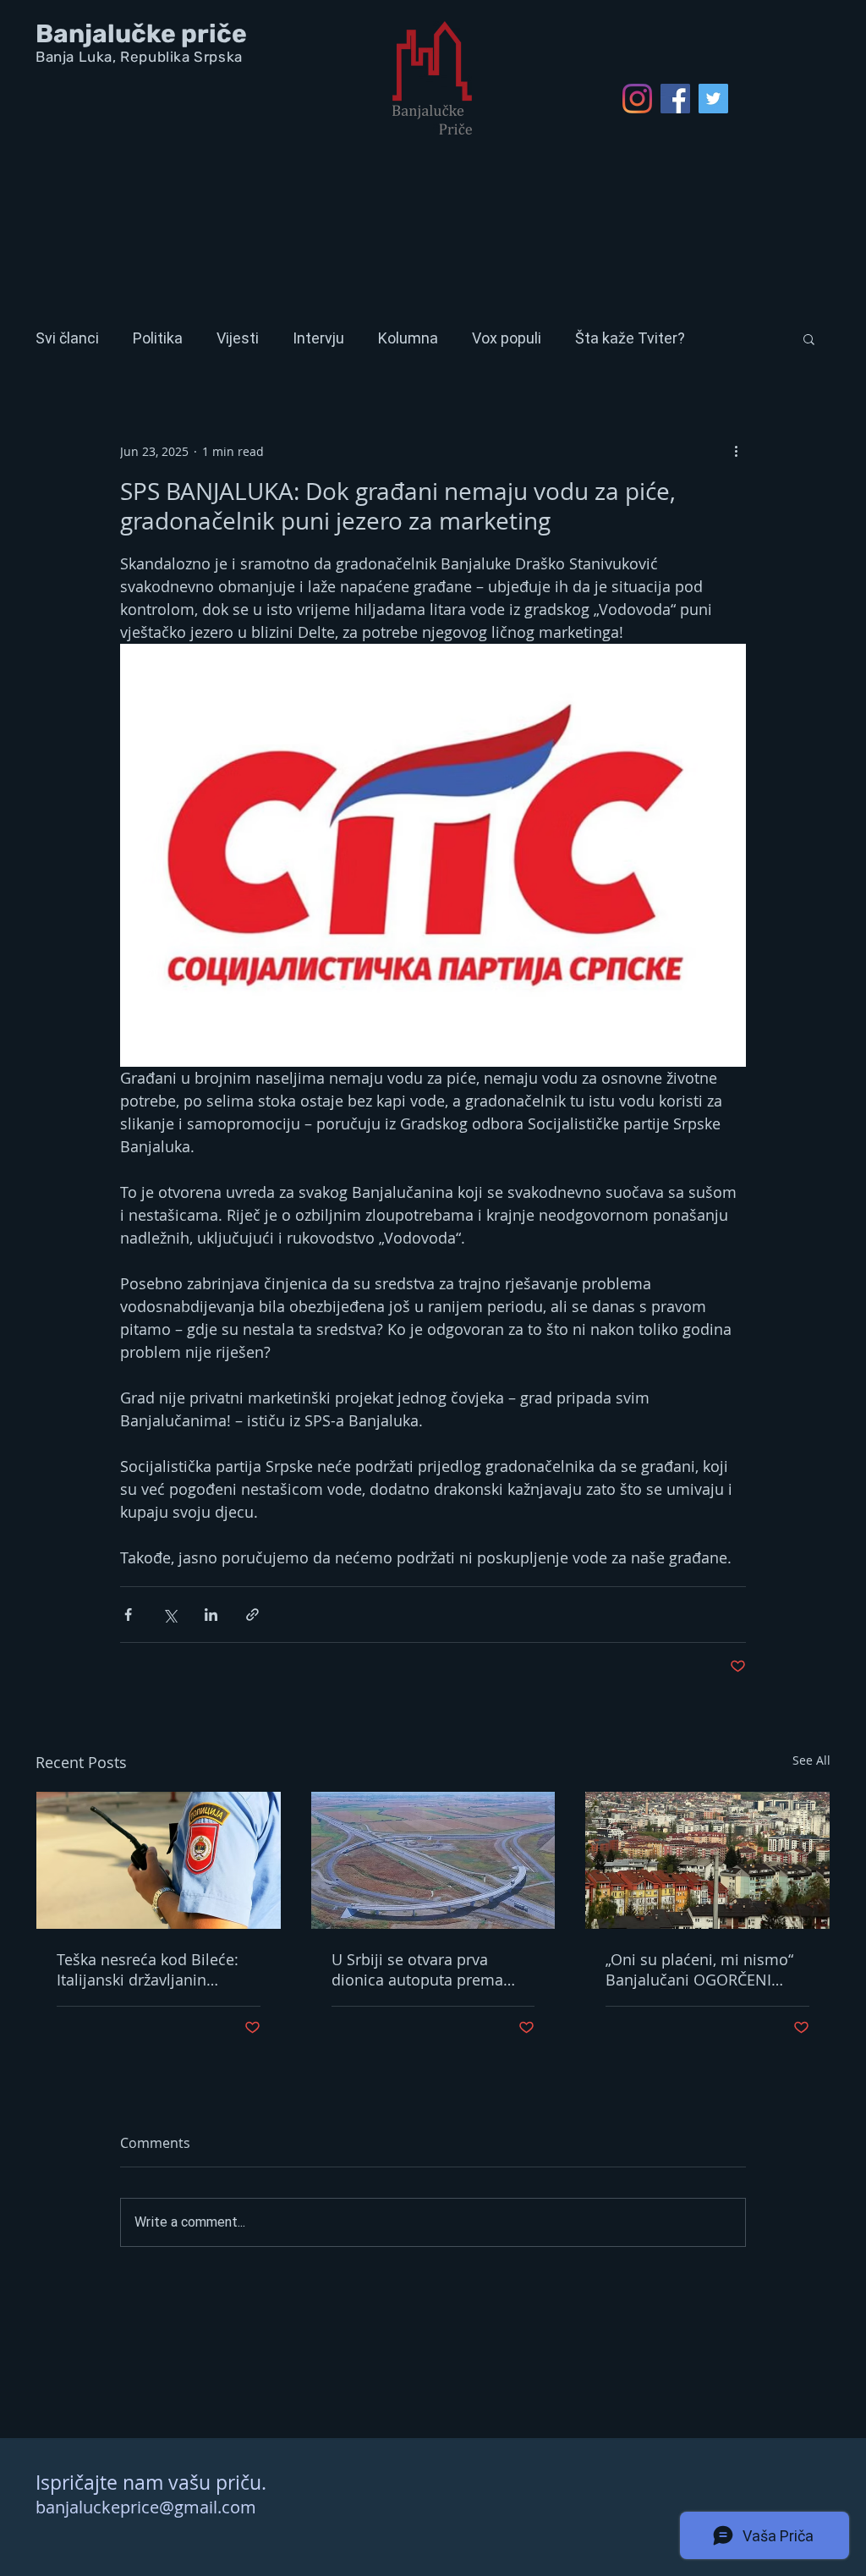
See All (811, 1760)
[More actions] (736, 451)
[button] (809, 338)
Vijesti (238, 338)
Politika (158, 338)
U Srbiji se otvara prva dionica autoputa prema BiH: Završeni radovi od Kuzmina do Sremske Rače (425, 1969)
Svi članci (67, 338)
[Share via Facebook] (128, 1615)
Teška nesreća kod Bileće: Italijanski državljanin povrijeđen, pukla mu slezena (148, 1969)
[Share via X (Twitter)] (170, 1615)
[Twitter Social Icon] (713, 99)
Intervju (318, 338)
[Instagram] (637, 99)
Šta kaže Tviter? (630, 338)
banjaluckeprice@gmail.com (146, 2507)
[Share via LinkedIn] (211, 1615)
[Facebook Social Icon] (675, 99)
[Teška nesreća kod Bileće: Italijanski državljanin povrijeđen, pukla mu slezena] (159, 1860)
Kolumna (408, 338)
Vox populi (507, 338)
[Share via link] (252, 1615)
